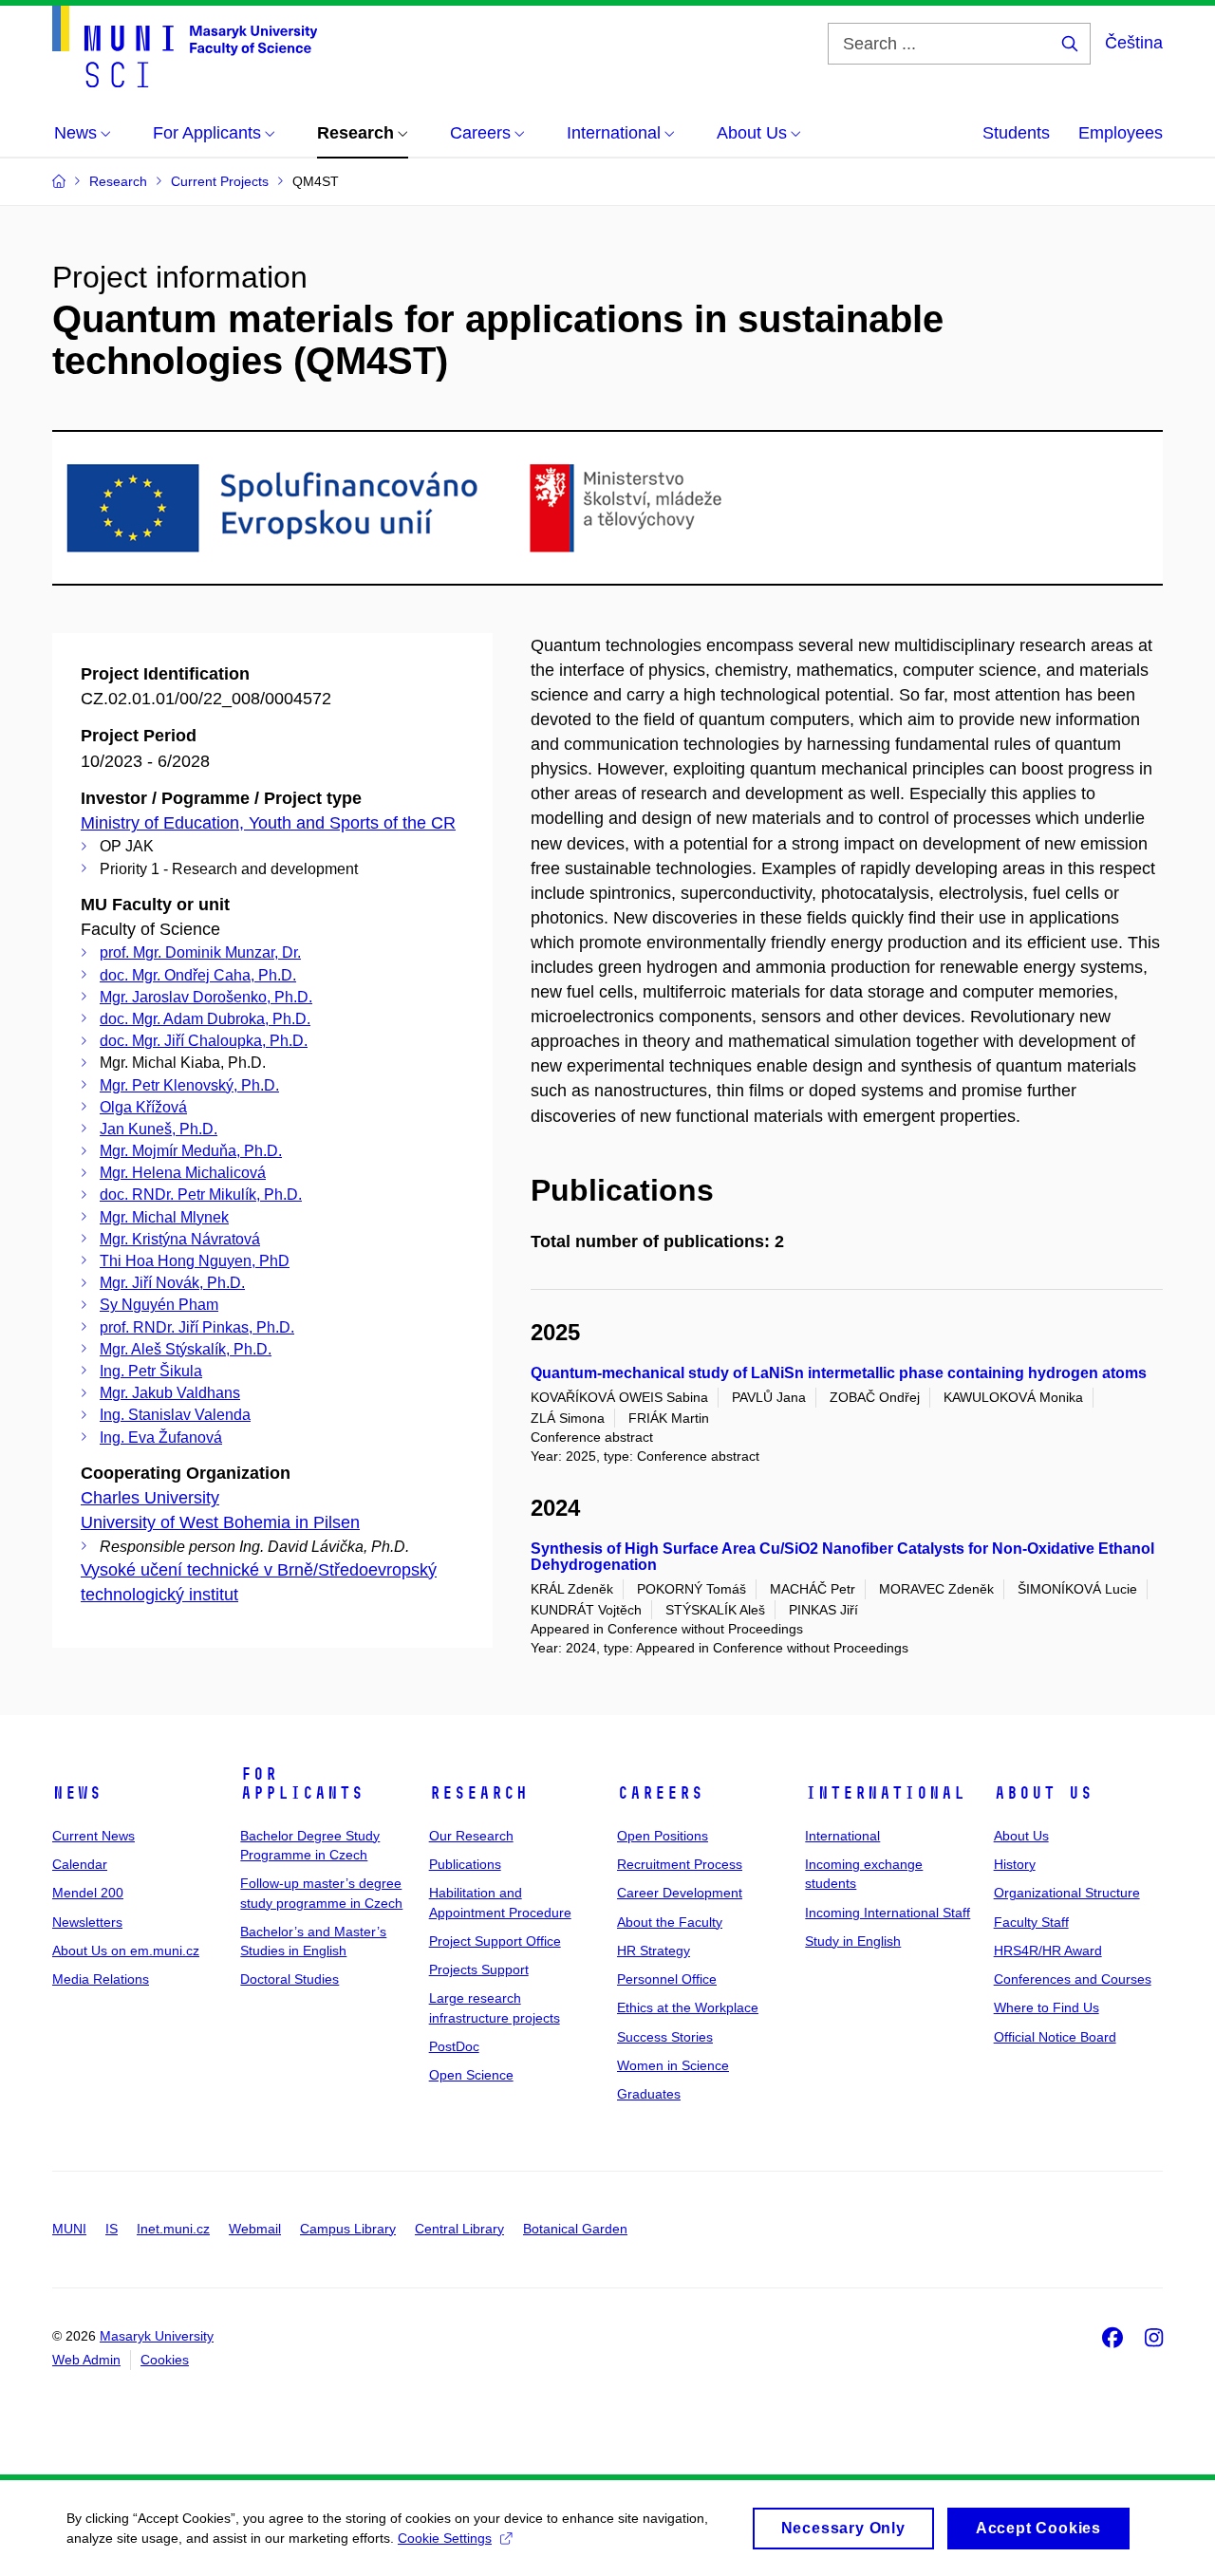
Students (1016, 133)
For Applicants (302, 1783)
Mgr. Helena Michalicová (183, 1173)
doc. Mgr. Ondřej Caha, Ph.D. (198, 975)
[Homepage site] (185, 47)
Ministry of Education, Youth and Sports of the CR (268, 823)
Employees (1121, 133)
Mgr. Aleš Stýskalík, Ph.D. (186, 1349)
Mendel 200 (88, 1893)
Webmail (255, 2229)
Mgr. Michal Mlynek (164, 1217)
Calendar (80, 1864)
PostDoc (454, 2046)
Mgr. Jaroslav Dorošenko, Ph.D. (206, 997)
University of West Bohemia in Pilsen (220, 1522)
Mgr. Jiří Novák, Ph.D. (172, 1283)
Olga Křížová (143, 1107)
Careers (660, 1793)
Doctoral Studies (290, 1979)
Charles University (150, 1498)
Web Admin (86, 2360)
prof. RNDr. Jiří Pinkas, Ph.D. (197, 1327)
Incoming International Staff (888, 1913)
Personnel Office (667, 1979)
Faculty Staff (1031, 1922)
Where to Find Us (1047, 2007)
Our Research (471, 1836)
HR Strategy (654, 1951)
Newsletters (87, 1922)
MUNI (69, 2229)
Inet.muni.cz (173, 2229)
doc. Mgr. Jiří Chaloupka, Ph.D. (204, 1041)
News (77, 1793)
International (885, 1793)
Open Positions (663, 1836)
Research (478, 1793)
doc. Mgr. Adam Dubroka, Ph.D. (205, 1019)
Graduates (649, 2094)
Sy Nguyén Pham (159, 1305)
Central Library (459, 2229)
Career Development (680, 1893)
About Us (1043, 1793)
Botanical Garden (575, 2229)
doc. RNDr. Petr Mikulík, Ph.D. (201, 1195)
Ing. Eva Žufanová (161, 1437)
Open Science (471, 2075)
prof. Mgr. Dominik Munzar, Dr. (200, 952)
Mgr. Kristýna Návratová (180, 1239)
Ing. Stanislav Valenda (175, 1415)
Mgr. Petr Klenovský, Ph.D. (189, 1085)
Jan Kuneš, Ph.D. (159, 1129)
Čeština (1134, 43)
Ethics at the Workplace (688, 2007)
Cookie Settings (445, 2538)
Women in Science (673, 2065)
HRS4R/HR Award (1048, 1951)
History (1015, 1864)
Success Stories (665, 2037)
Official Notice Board (1055, 2037)
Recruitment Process (680, 1864)
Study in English (853, 1941)
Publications (465, 1864)
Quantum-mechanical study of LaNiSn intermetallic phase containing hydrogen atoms (839, 1373)
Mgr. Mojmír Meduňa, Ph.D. (191, 1151)
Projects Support (479, 1969)
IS (112, 2229)
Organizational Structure (1067, 1893)
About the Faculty (670, 1922)
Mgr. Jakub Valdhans (170, 1393)
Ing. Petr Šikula (151, 1371)
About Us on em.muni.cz (126, 1951)
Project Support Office (495, 1941)
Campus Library (348, 2229)
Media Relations (101, 1979)
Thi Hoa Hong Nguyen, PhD (195, 1261)
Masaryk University (157, 2336)
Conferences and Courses (1073, 1979)
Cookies (165, 2360)
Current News (93, 1836)
